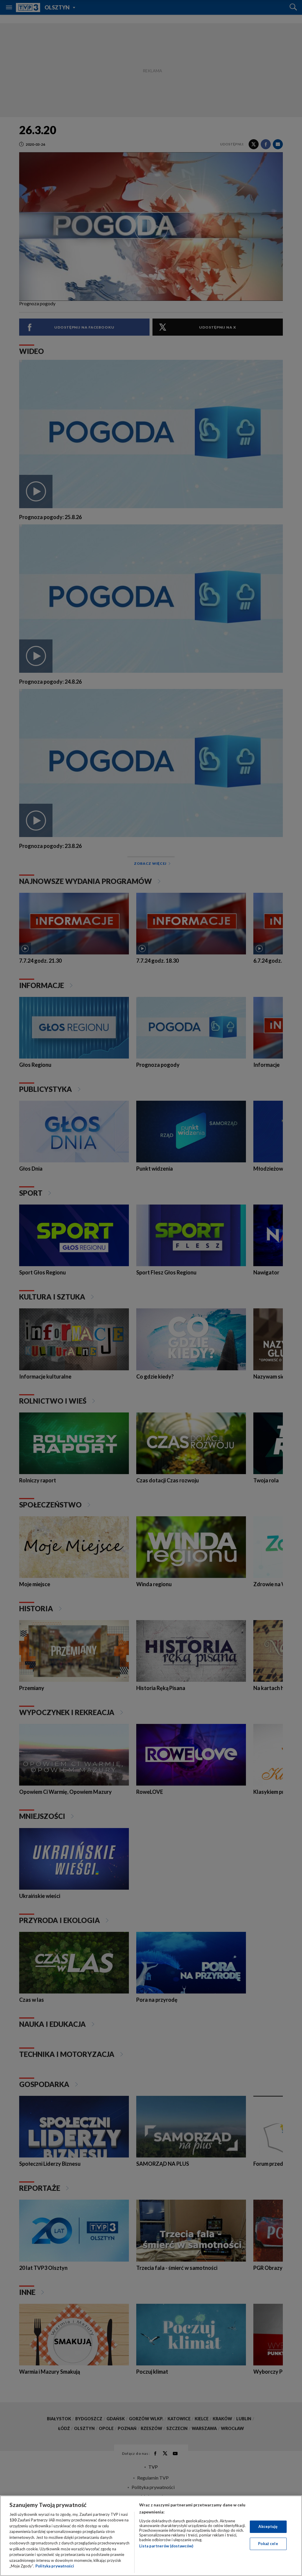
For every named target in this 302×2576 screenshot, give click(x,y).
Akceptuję (268, 2526)
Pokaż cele (268, 2544)
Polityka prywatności (55, 2566)
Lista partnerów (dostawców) (166, 2546)
